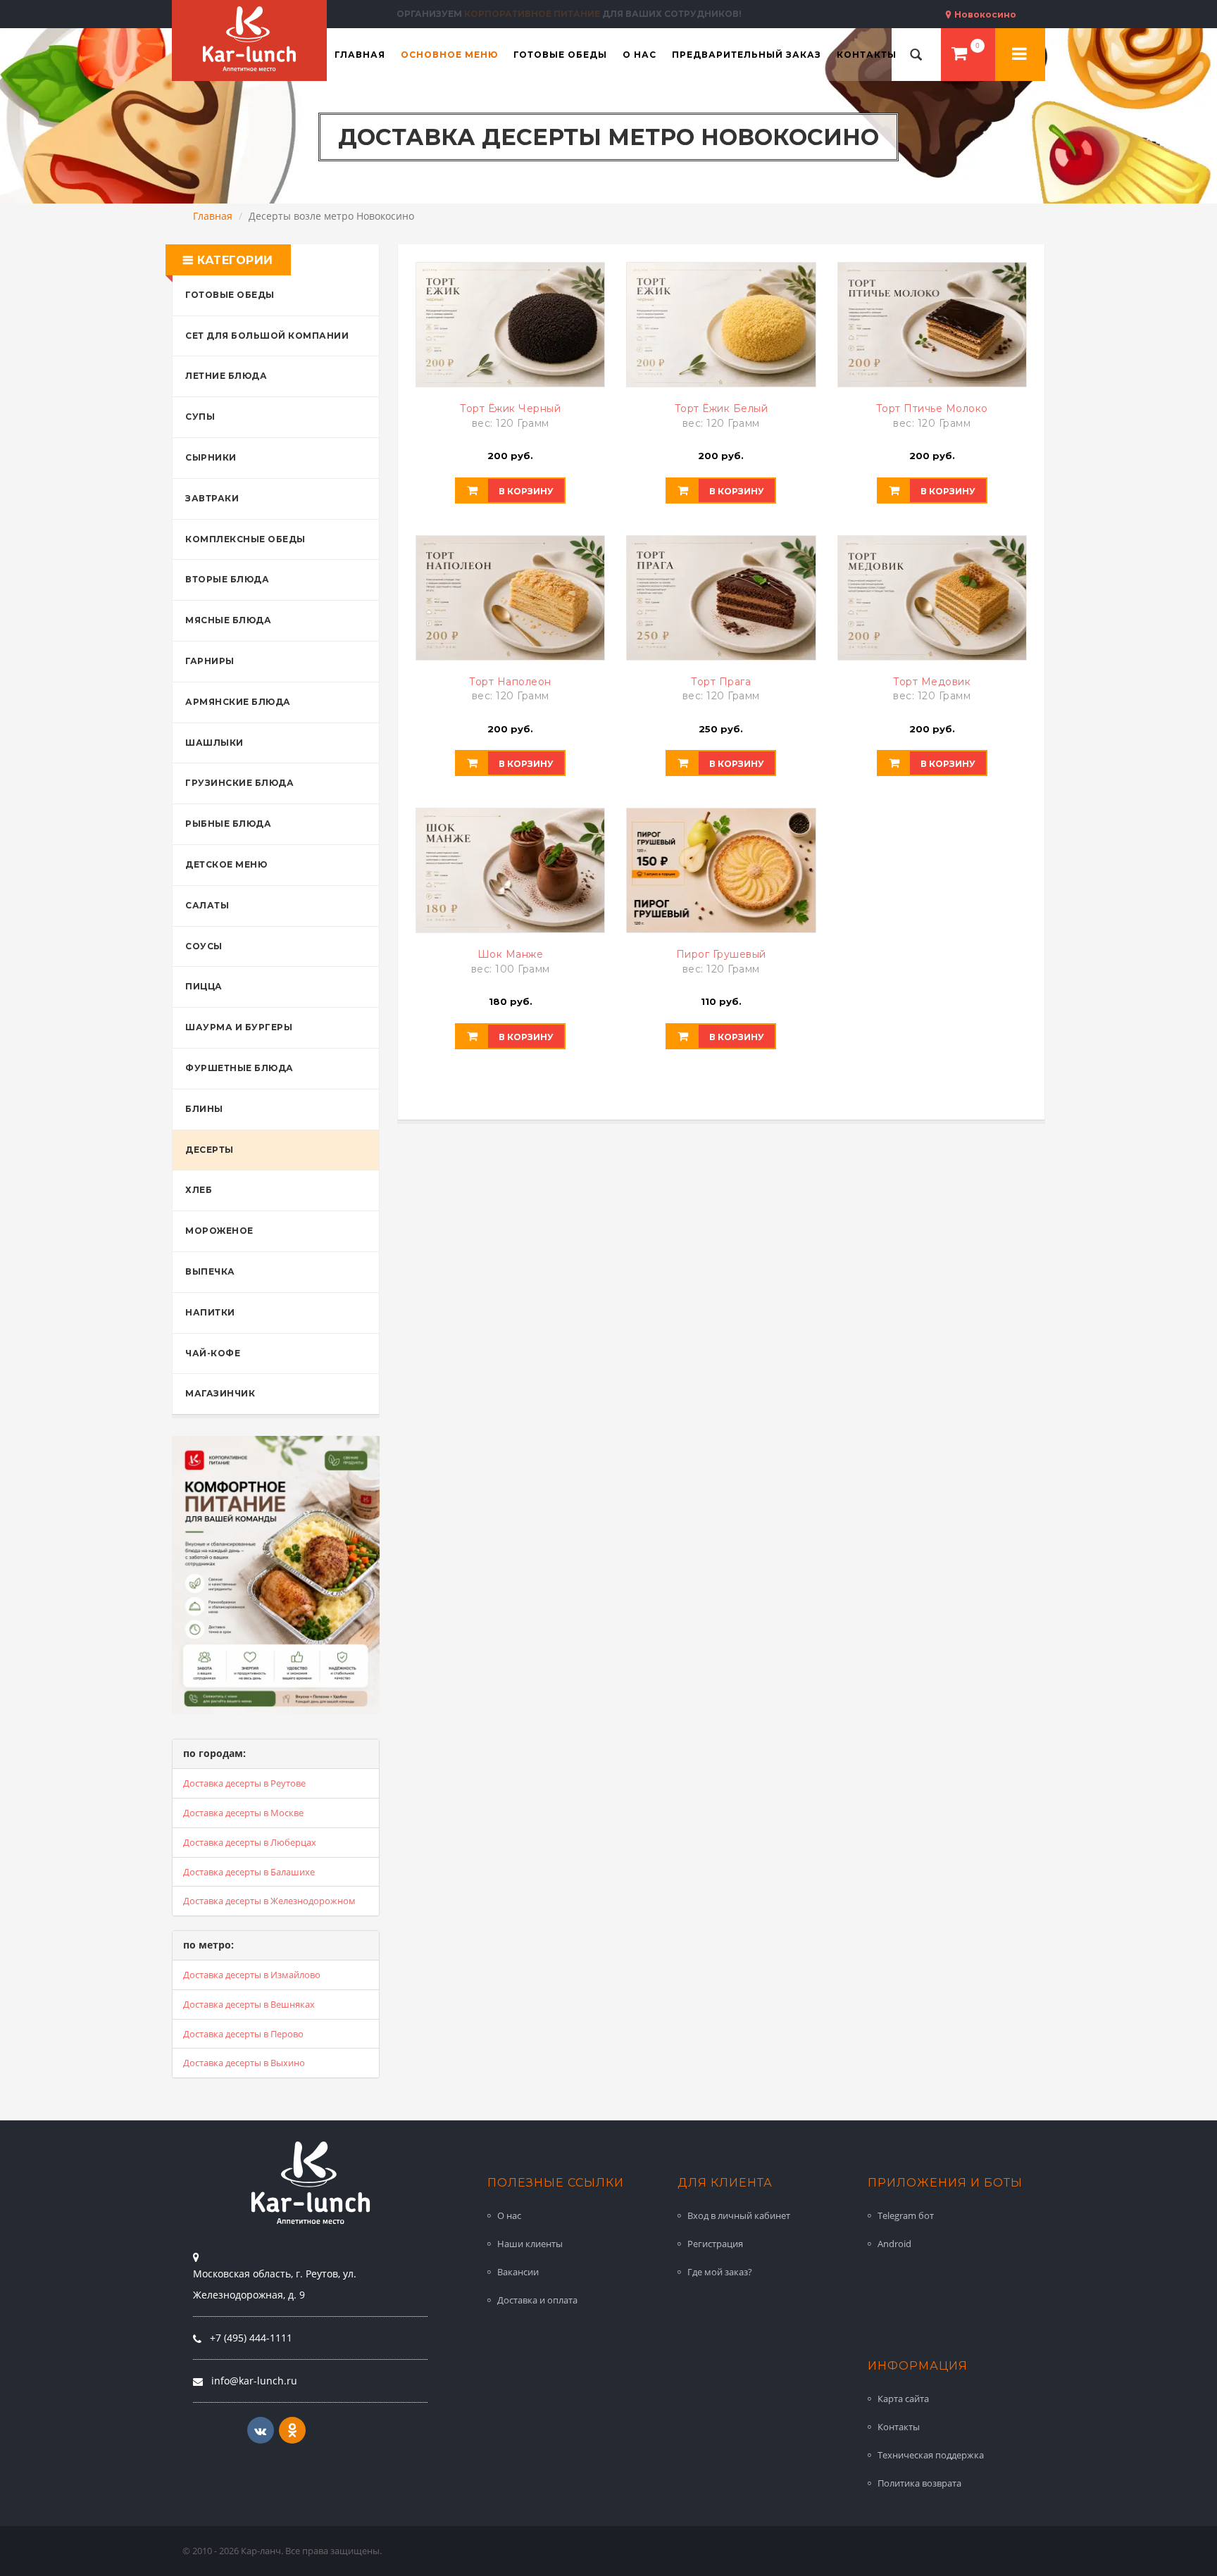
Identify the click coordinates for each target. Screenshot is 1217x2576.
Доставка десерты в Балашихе (249, 1872)
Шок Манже (511, 954)
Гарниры (210, 661)
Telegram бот (906, 2215)
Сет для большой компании (267, 336)
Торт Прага (721, 682)
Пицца (204, 986)
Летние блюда (226, 376)
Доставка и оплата (537, 2300)
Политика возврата (919, 2483)
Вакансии (518, 2272)
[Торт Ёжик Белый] (721, 325)
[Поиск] (916, 55)
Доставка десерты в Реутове (244, 1783)
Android (894, 2244)
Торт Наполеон (510, 682)
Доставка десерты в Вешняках (249, 2004)
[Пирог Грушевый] (721, 870)
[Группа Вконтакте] (261, 2430)
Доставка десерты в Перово (243, 2034)
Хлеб (199, 1190)
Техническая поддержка (931, 2455)
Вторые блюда (227, 579)
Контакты (899, 2427)
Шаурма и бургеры (239, 1027)
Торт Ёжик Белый (722, 408)
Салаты (207, 905)
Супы (200, 417)
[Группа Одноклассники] (292, 2430)
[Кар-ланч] (249, 39)
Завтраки (212, 498)
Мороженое (219, 1231)
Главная (213, 216)
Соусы (204, 946)
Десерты (210, 1150)
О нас (509, 2215)
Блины (204, 1109)
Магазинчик (220, 1393)
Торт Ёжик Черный (510, 408)
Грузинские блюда (239, 783)
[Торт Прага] (721, 598)
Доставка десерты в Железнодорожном (269, 1901)
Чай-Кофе (213, 1353)
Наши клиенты (530, 2244)
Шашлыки (214, 743)
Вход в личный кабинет (739, 2215)
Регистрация (715, 2244)
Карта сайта (903, 2399)
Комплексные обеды (245, 539)
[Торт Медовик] (932, 598)
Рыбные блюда (228, 824)
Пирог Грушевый (721, 954)
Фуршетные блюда (239, 1068)
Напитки (210, 1312)
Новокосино (984, 14)
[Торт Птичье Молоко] (932, 325)
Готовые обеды (230, 295)
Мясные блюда (228, 620)
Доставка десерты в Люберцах (250, 1842)
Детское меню (226, 864)
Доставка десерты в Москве (243, 1813)
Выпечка (210, 1271)
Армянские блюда (238, 702)
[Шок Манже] (510, 870)
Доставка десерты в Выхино (244, 2063)
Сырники (211, 457)
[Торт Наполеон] (510, 598)
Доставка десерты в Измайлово (252, 1975)
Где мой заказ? (720, 2272)
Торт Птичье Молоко (932, 408)
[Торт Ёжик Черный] (510, 325)
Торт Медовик (932, 682)
